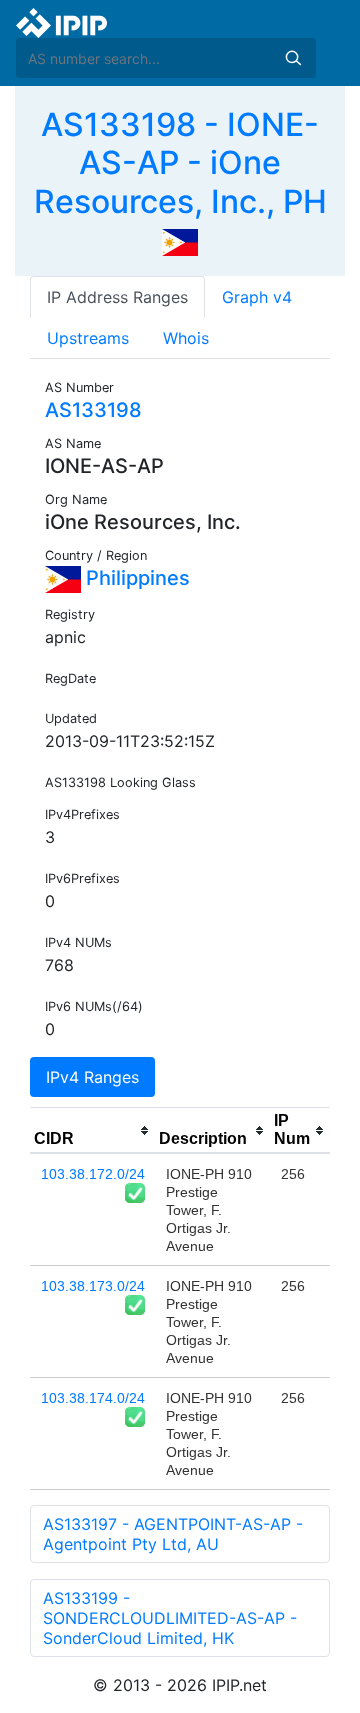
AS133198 (93, 410)
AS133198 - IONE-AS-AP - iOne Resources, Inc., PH (180, 163)
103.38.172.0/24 (93, 1174)
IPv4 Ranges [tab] (92, 1077)
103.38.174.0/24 (93, 1398)
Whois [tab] (186, 338)
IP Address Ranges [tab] (117, 297)
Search (293, 58)
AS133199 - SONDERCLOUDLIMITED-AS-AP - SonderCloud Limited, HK (170, 1618)
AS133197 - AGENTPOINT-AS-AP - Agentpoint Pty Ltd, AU (173, 1534)
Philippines (135, 578)
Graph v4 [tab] (257, 297)
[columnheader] (92, 1131)
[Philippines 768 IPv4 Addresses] (180, 241)
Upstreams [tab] (88, 338)
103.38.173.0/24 (93, 1286)
